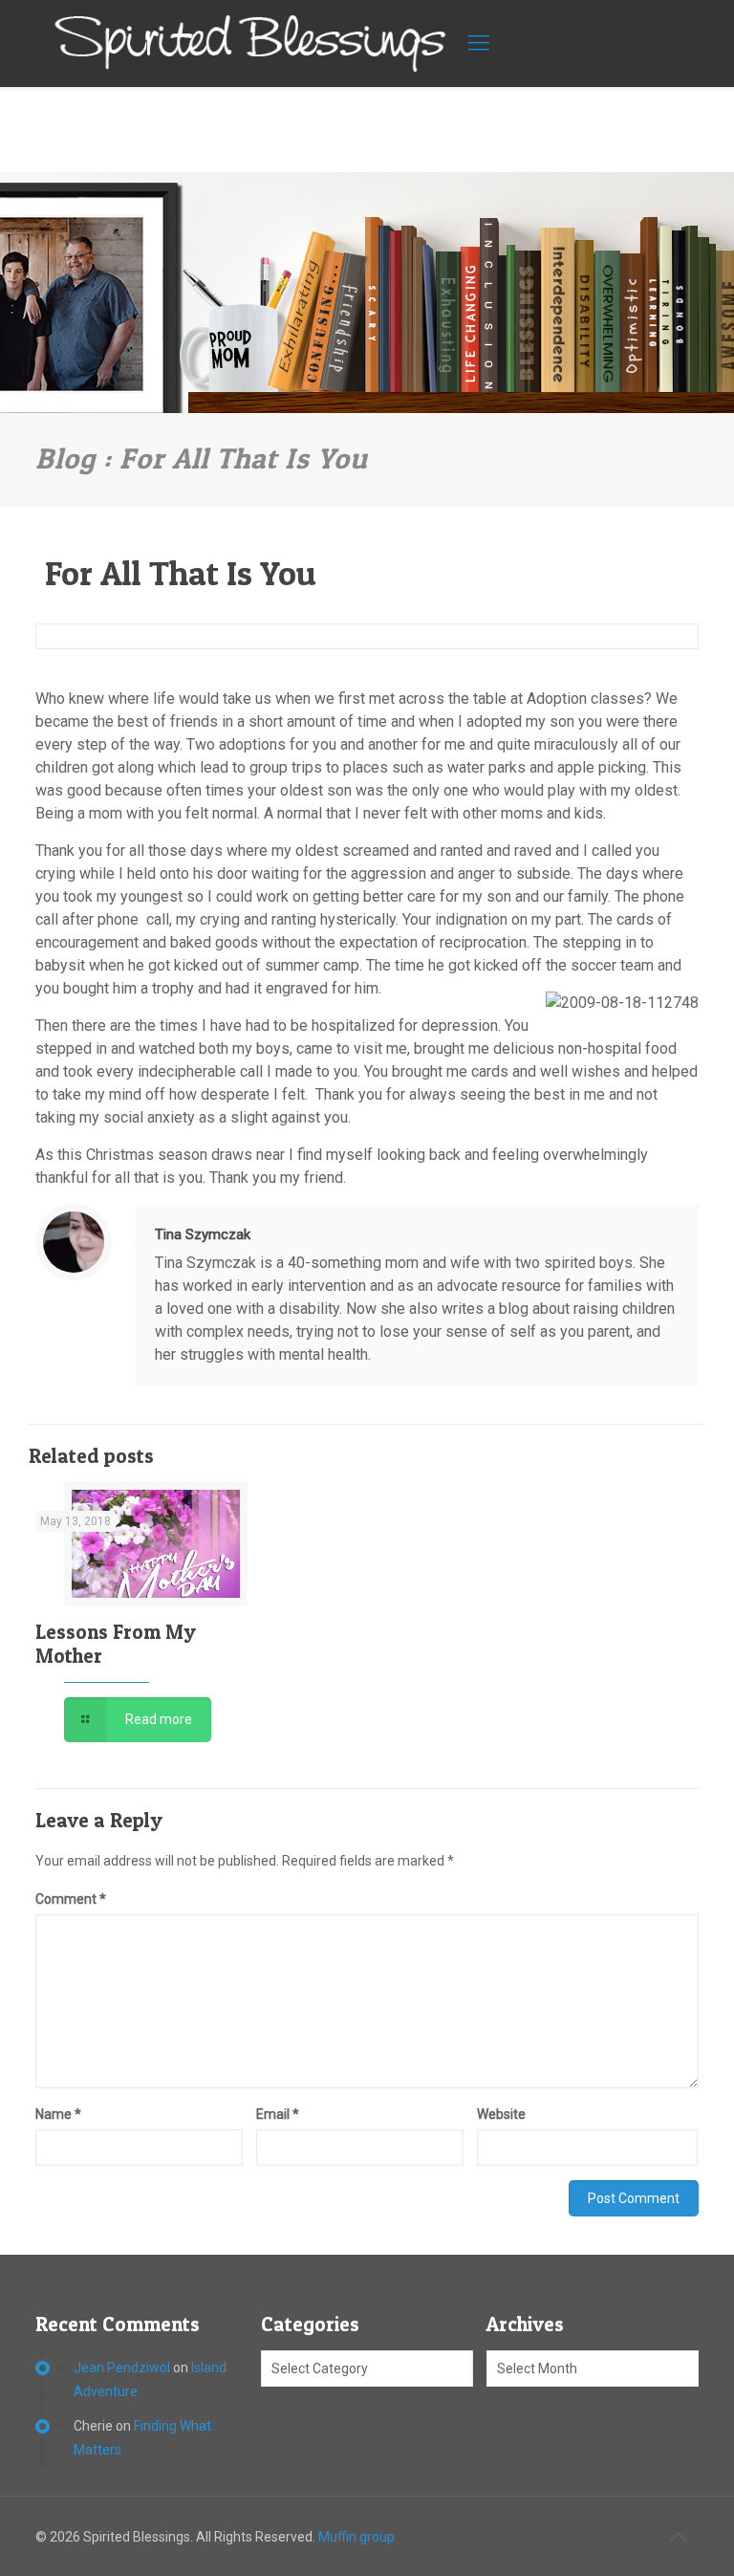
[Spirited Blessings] (250, 43)
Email (278, 2114)
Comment (71, 1899)
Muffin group (356, 2537)
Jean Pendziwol (122, 2368)
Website (501, 2114)
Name (58, 2114)
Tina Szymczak (203, 1234)
